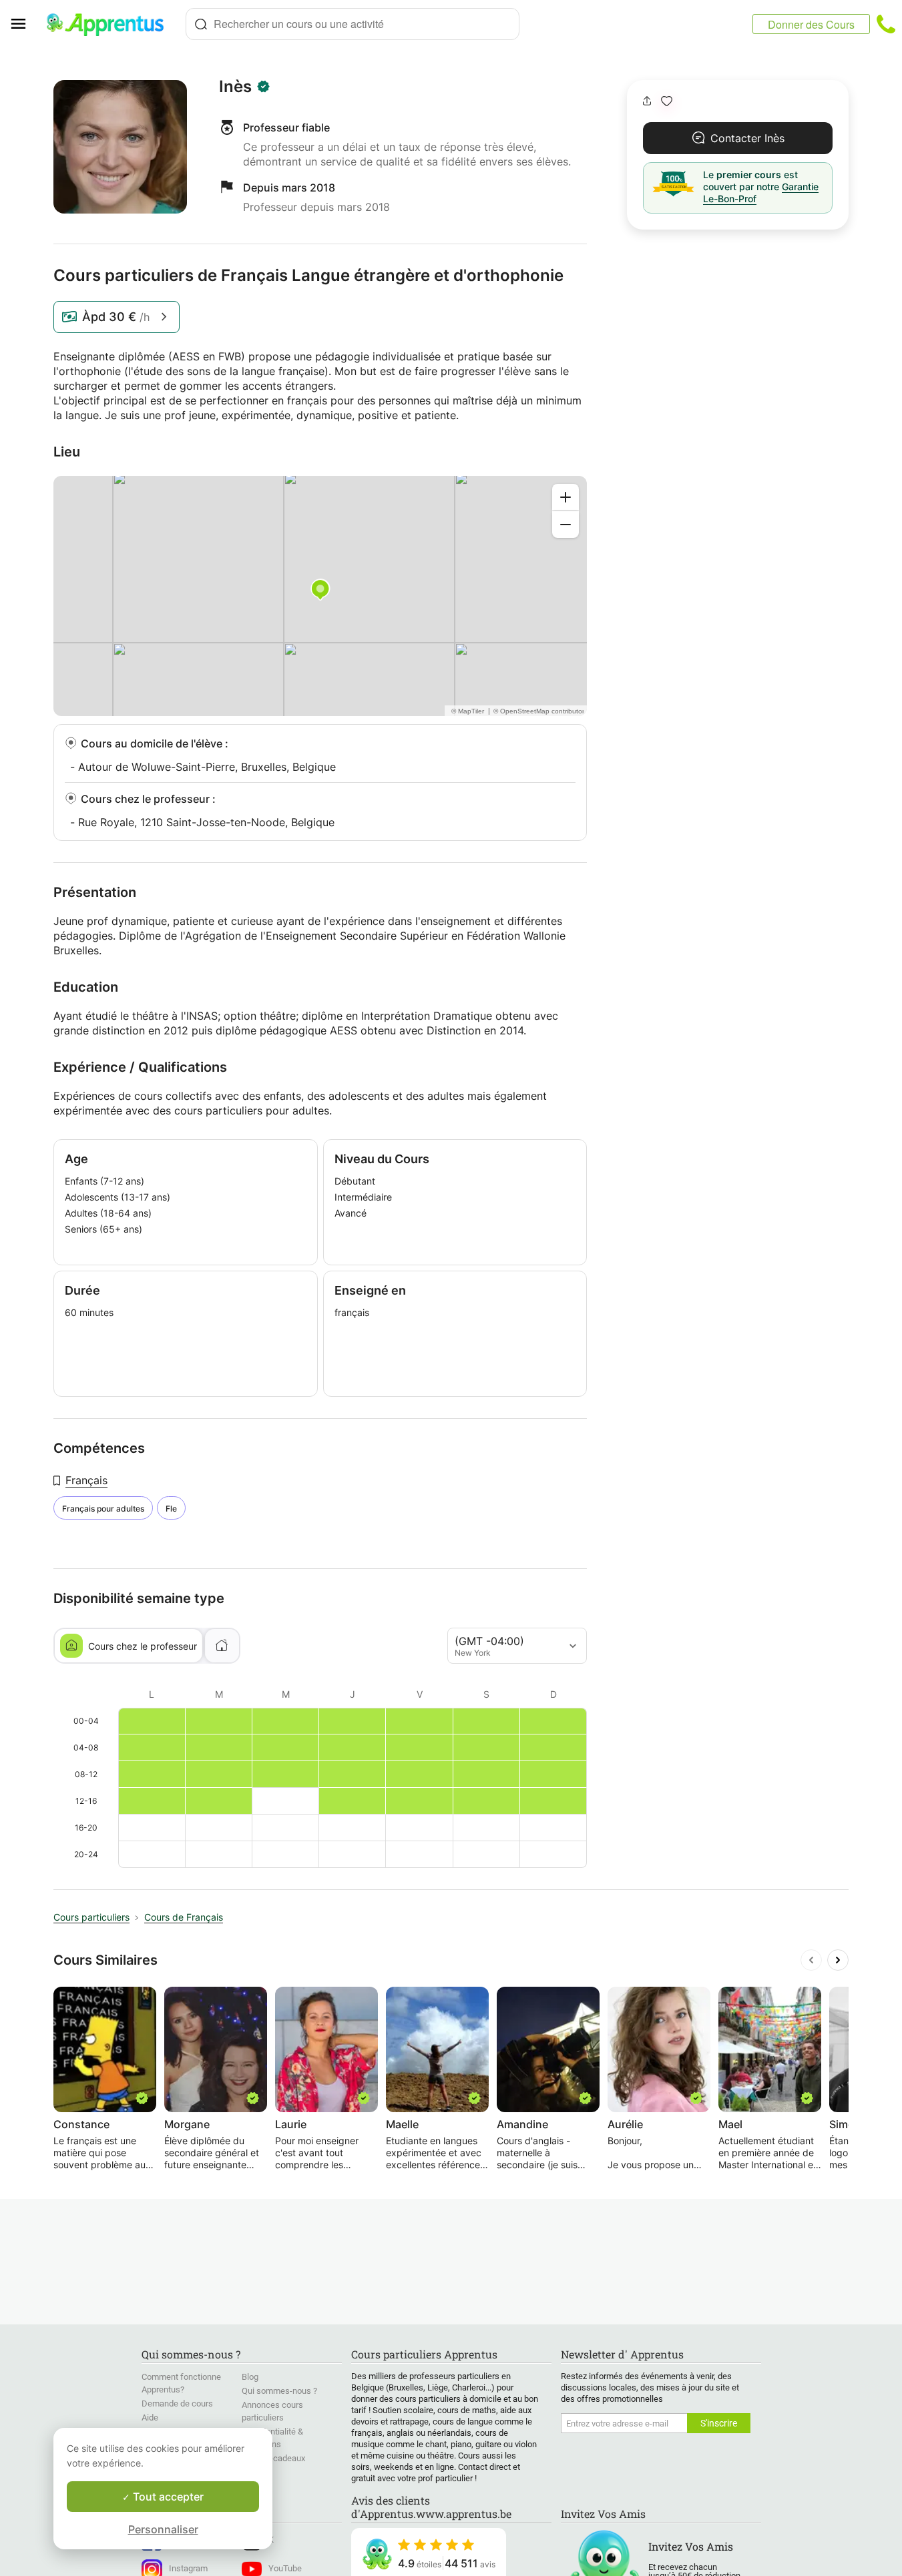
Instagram (188, 2568)
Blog (250, 2377)
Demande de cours (177, 2403)
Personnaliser (163, 2529)
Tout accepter (167, 2497)
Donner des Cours (811, 24)
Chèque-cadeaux (273, 2458)
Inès (235, 87)
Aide (150, 2418)
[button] (667, 101)
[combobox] (353, 24)
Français (86, 1480)
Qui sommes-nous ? (279, 2391)
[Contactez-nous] (886, 24)
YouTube (285, 2568)
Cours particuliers (91, 1917)
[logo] (111, 24)
